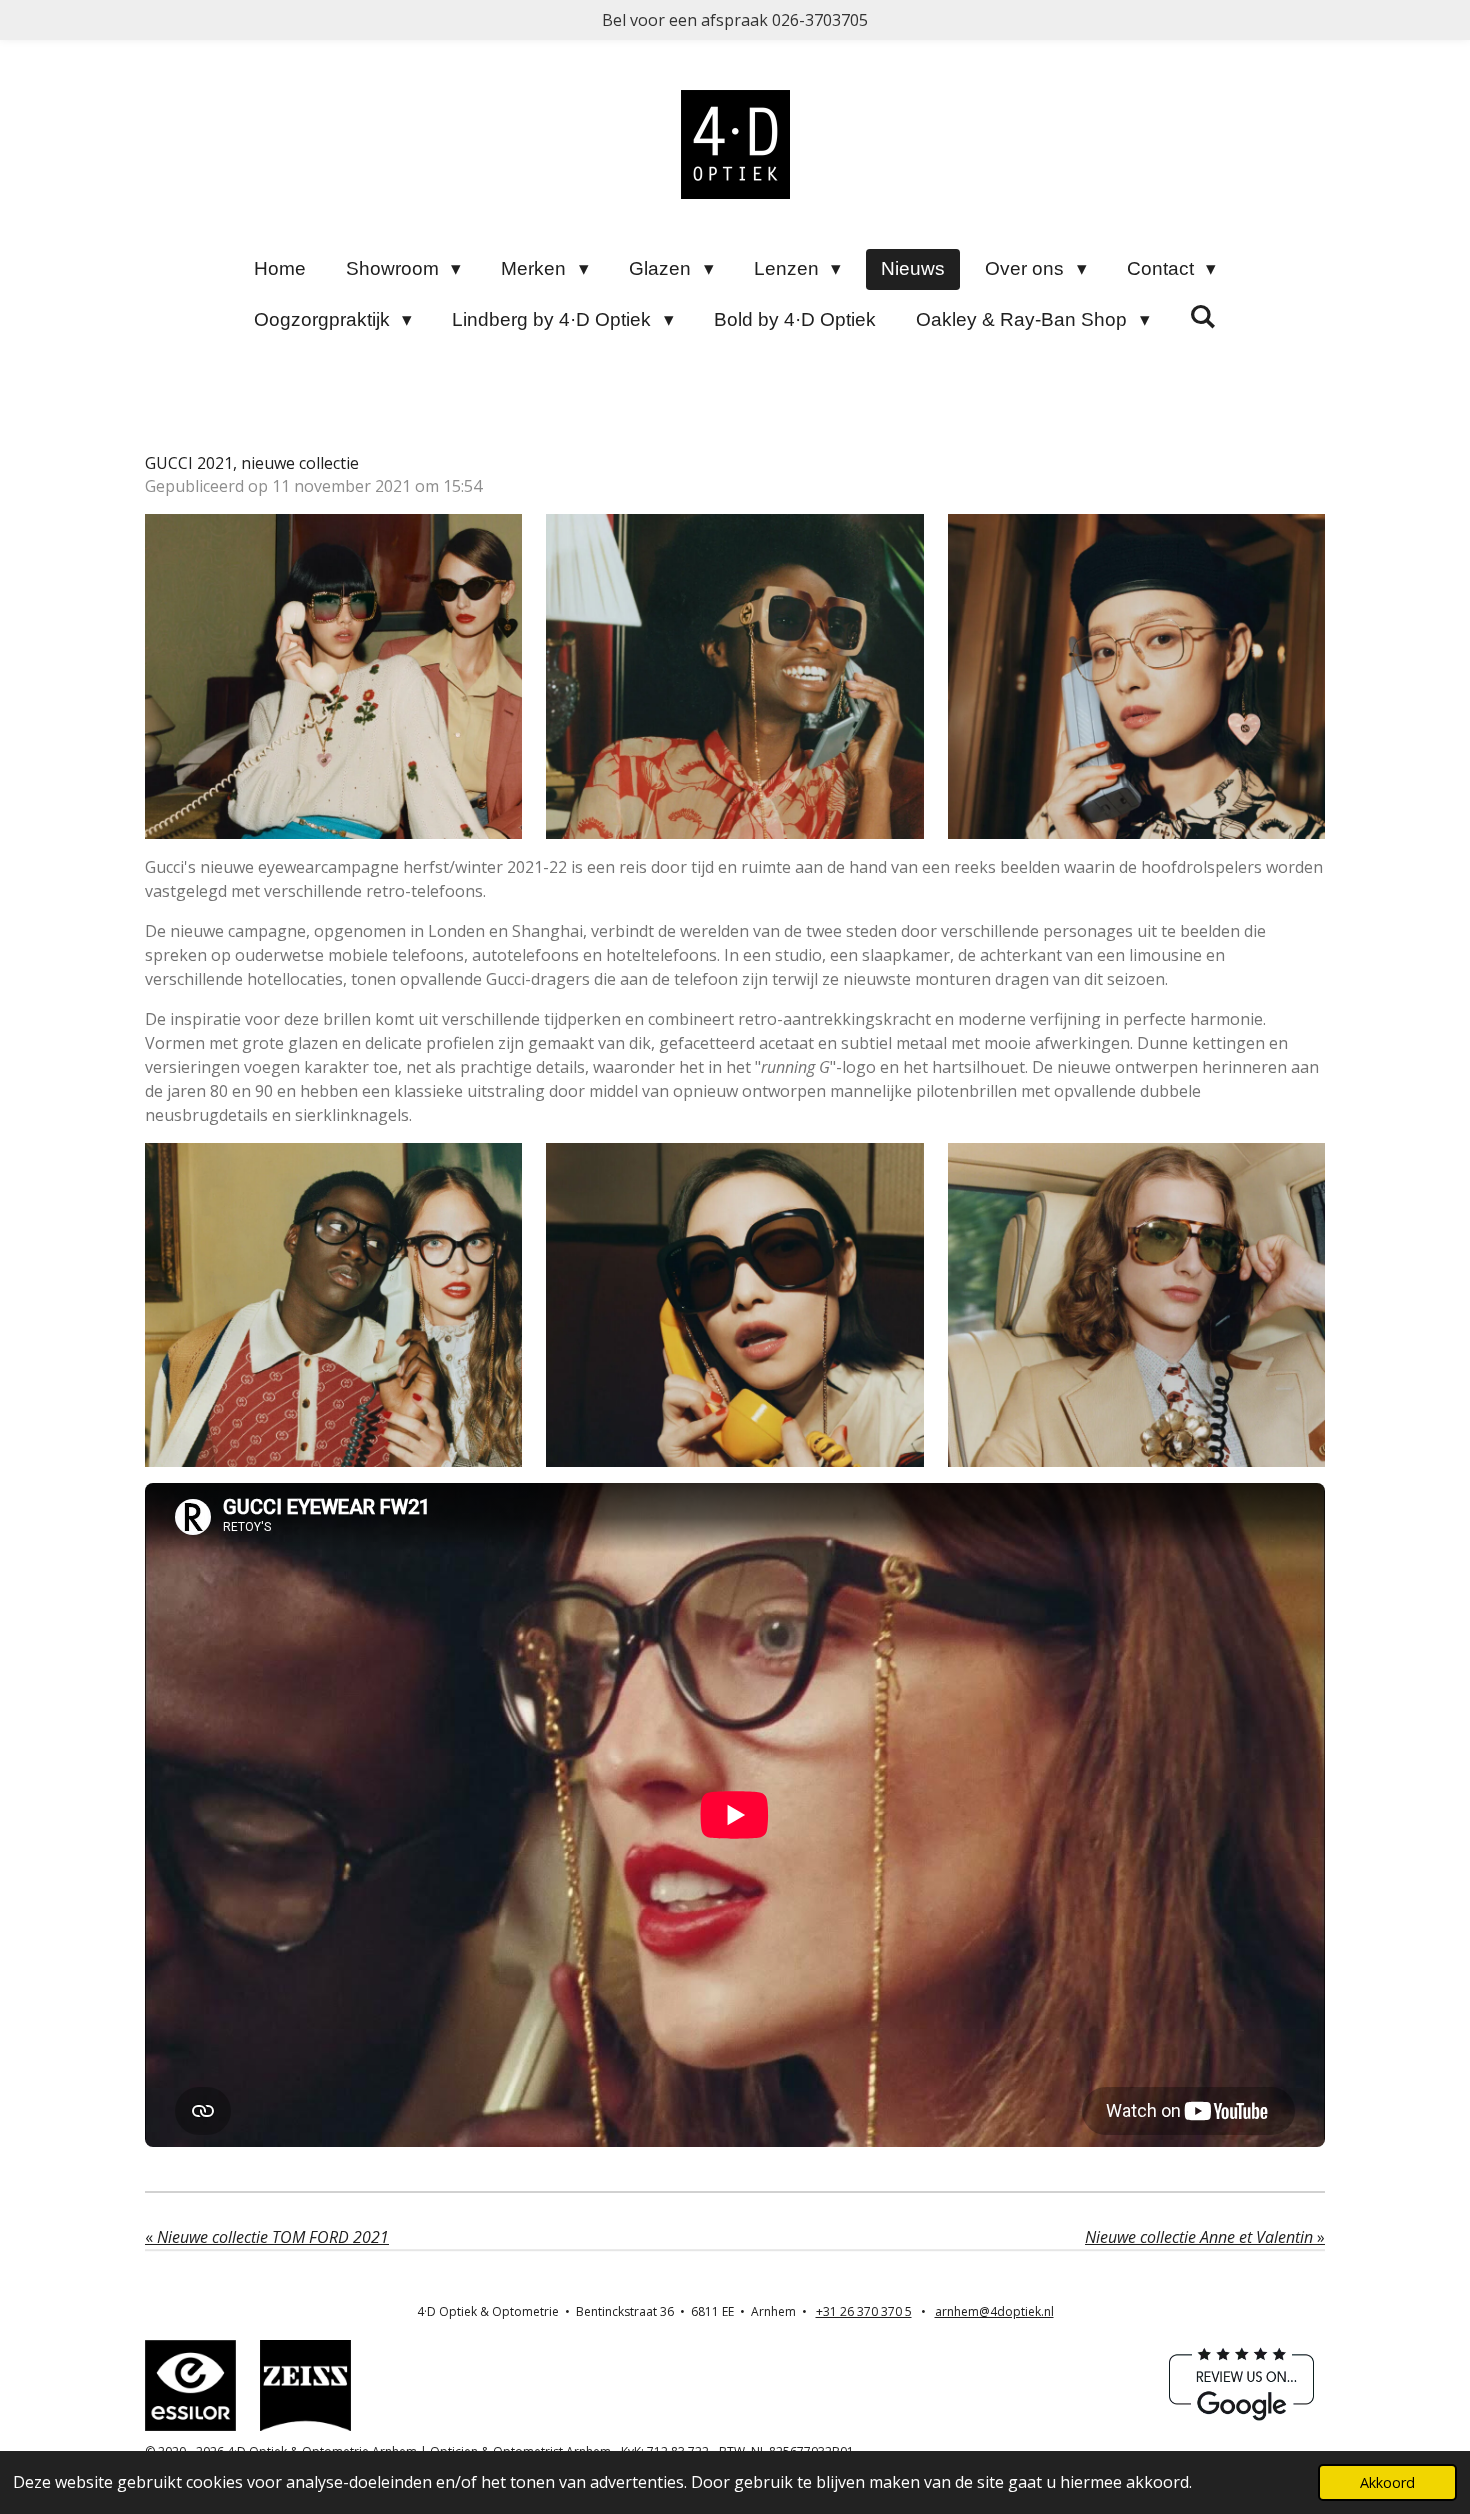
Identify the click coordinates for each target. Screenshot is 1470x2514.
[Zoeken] (1203, 317)
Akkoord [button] (1387, 2482)
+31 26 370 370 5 (864, 2311)
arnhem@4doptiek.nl (994, 2311)
